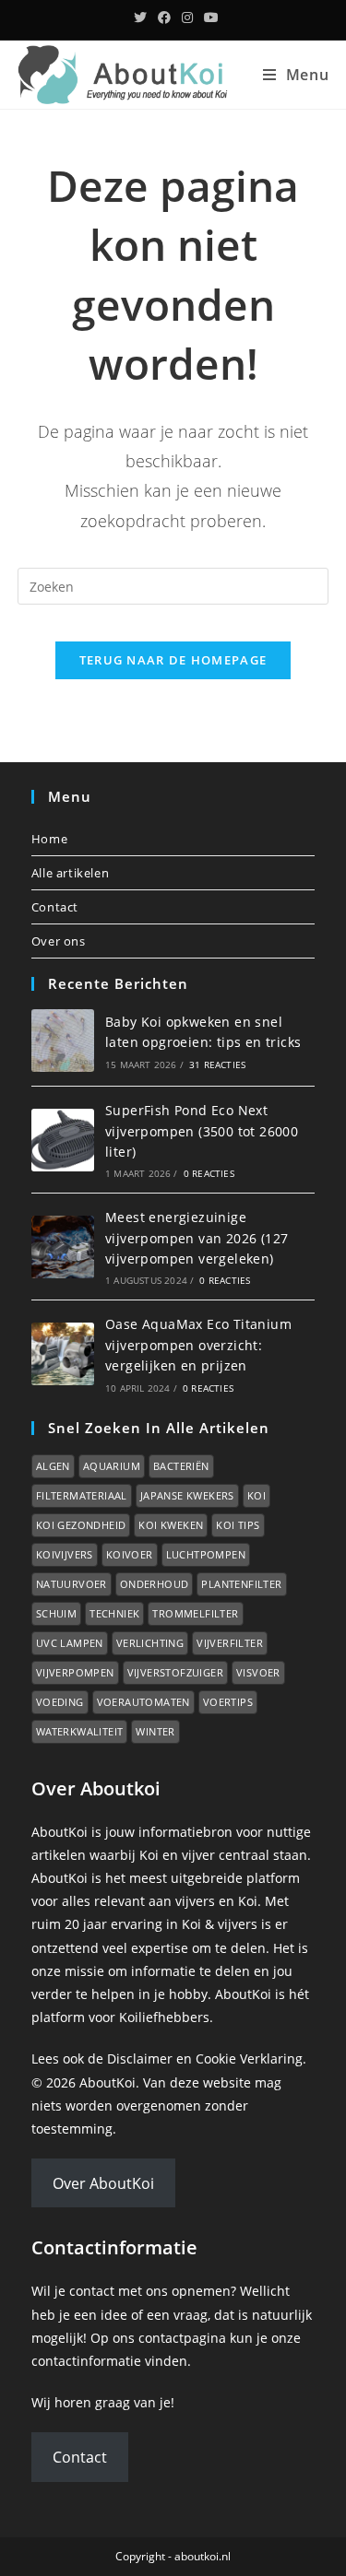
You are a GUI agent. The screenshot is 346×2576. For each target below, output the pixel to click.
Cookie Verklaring (249, 2058)
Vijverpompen (75, 1672)
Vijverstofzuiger (175, 1672)
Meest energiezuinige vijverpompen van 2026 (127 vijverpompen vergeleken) (197, 1238)
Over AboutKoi (103, 2183)
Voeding (60, 1702)
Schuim (56, 1613)
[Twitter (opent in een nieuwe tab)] (140, 18)
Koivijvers (65, 1554)
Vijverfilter (230, 1643)
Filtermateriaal (82, 1495)
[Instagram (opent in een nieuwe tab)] (187, 18)
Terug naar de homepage (173, 660)
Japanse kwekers (187, 1495)
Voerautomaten (143, 1702)
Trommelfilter (195, 1613)
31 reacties (217, 1065)
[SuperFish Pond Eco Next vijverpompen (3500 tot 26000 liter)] (63, 1140)
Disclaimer (140, 2058)
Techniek (114, 1613)
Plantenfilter (241, 1584)
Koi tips (238, 1525)
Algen (53, 1466)
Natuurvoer (72, 1584)
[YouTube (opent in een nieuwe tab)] (209, 18)
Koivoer (130, 1554)
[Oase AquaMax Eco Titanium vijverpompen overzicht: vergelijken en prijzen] (63, 1354)
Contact (55, 907)
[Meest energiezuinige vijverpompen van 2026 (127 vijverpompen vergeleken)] (63, 1247)
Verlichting (150, 1643)
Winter (155, 1731)
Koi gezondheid (81, 1525)
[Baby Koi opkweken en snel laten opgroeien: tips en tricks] (63, 1041)
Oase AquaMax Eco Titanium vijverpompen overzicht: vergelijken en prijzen (198, 1345)
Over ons (59, 941)
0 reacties (209, 1173)
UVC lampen (70, 1643)
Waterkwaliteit (80, 1731)
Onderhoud (155, 1584)
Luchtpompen (206, 1554)
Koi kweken (171, 1525)
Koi (257, 1495)
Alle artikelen (70, 873)
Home (49, 839)
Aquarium (112, 1466)
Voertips (228, 1702)
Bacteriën (181, 1466)
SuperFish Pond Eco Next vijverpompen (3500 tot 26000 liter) (202, 1131)
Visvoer (258, 1672)
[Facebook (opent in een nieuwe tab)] (164, 18)
